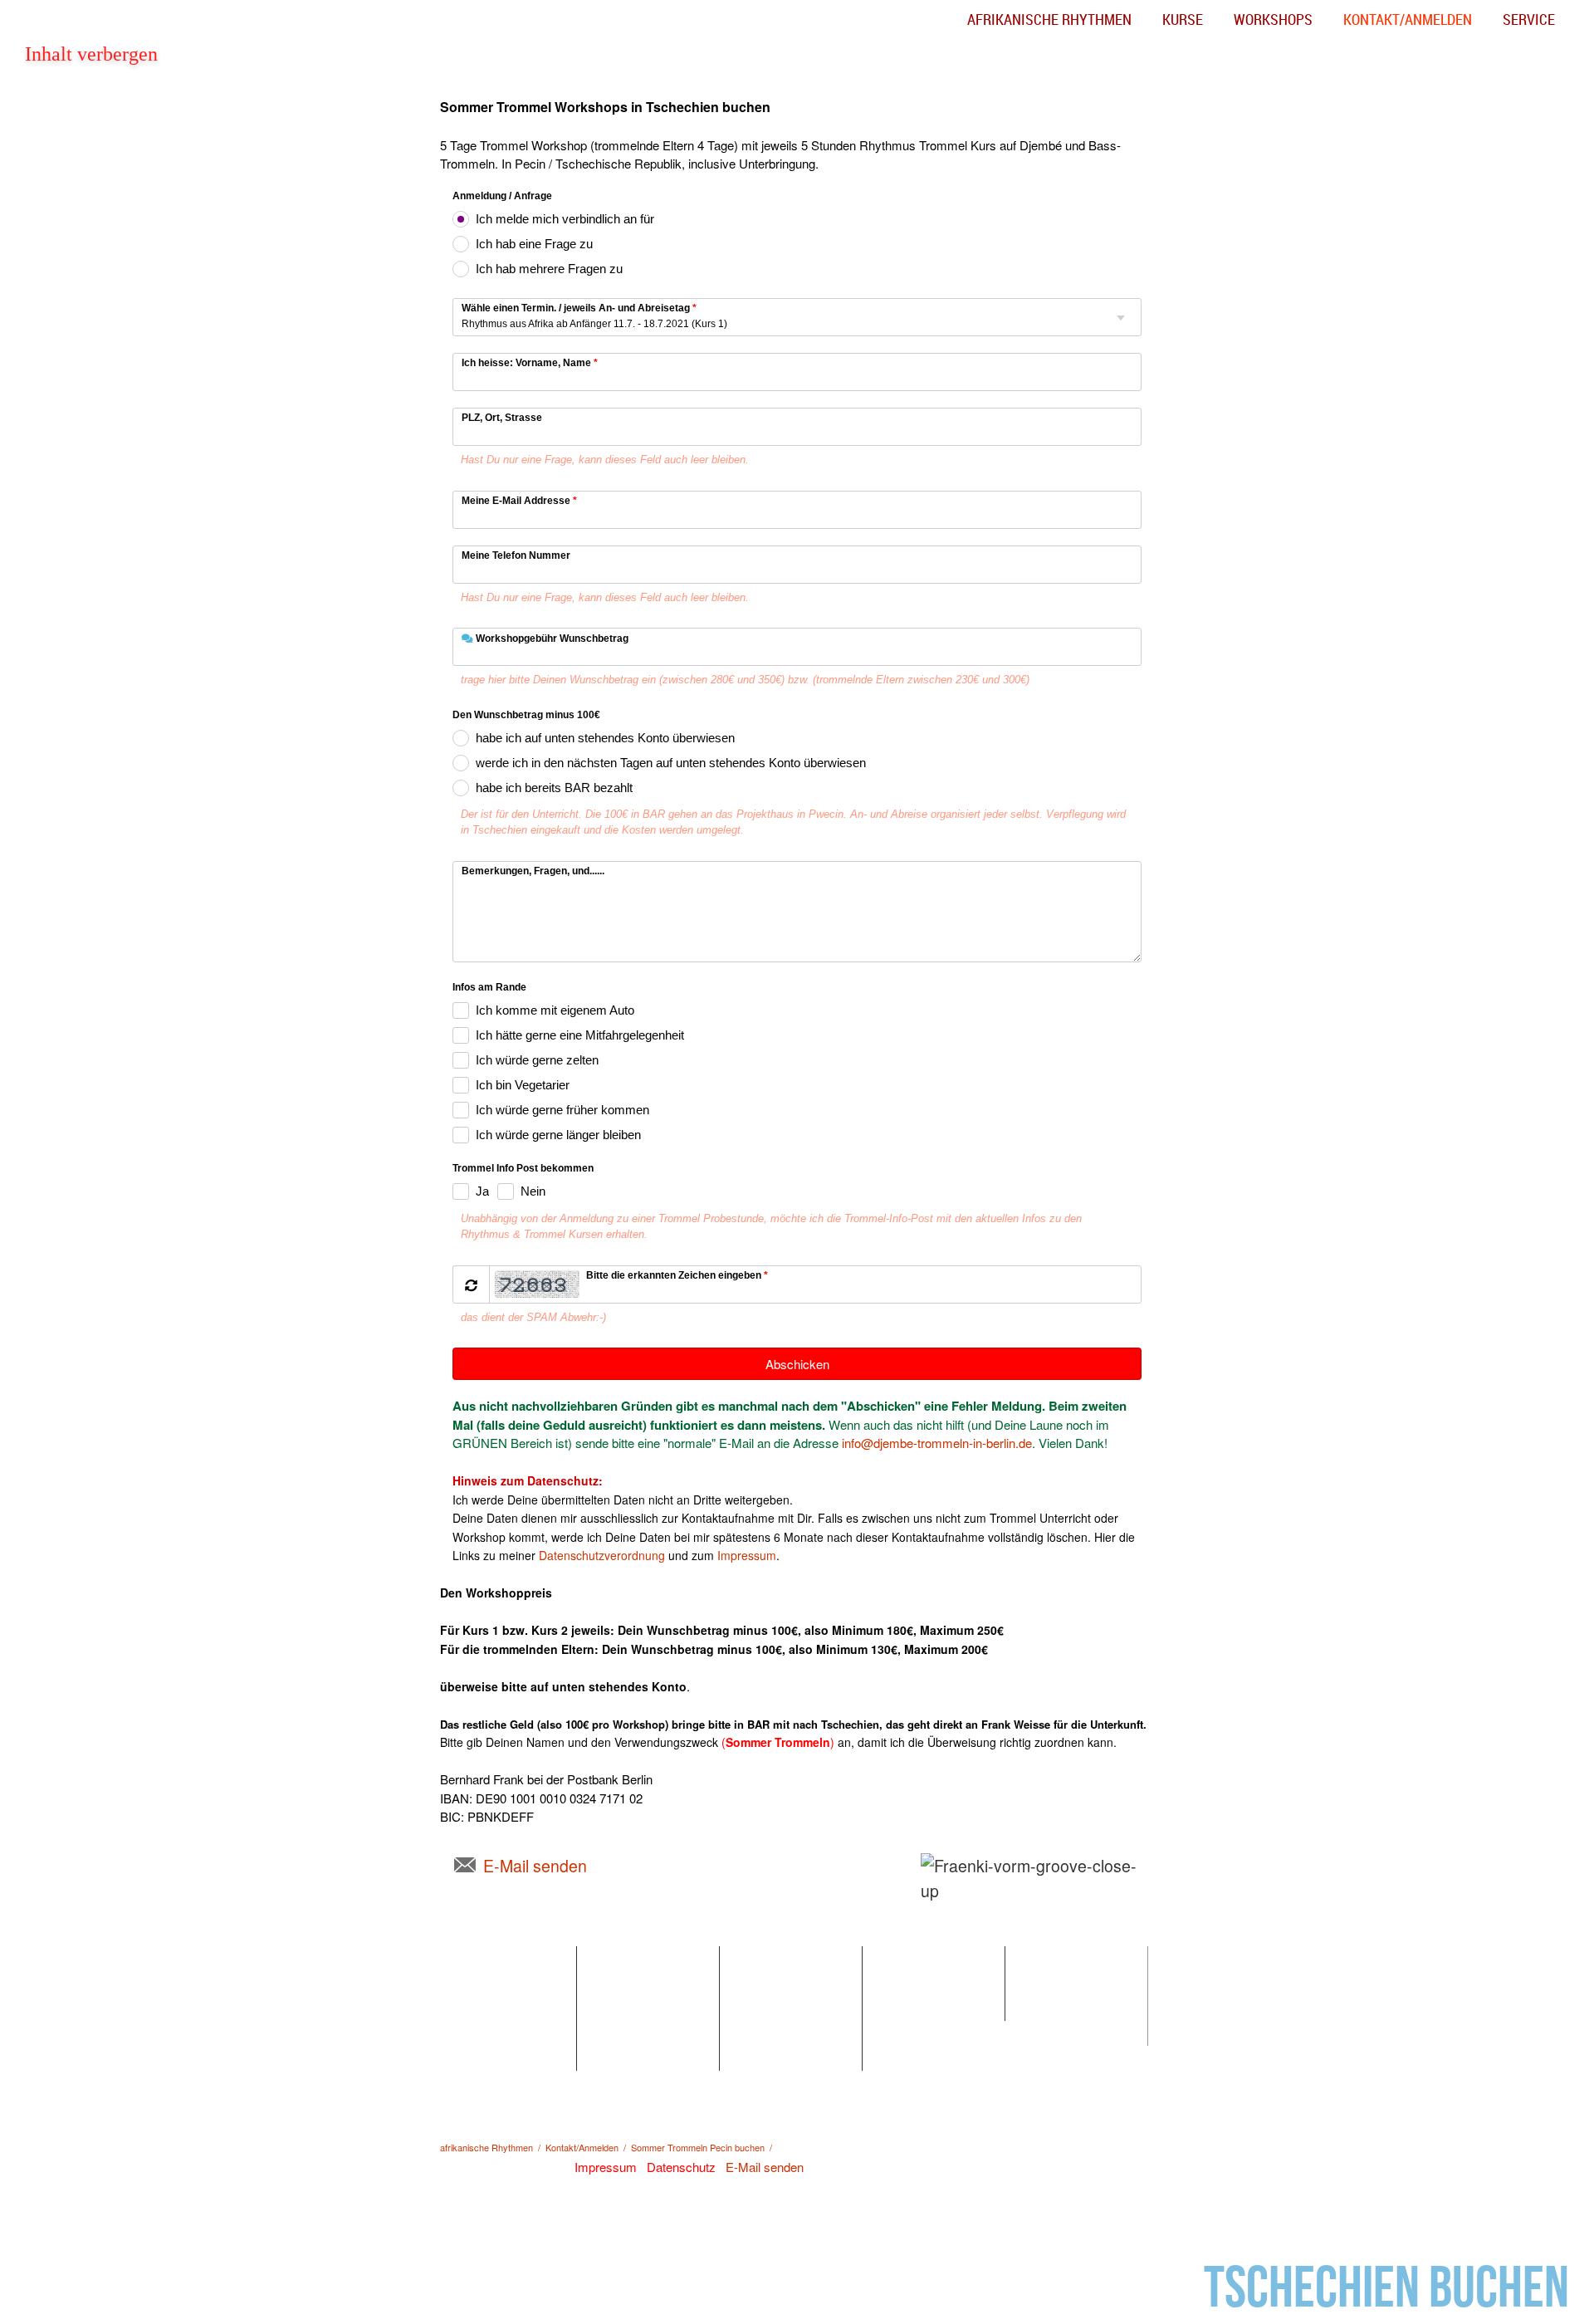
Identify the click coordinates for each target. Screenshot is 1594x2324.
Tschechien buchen (1386, 2289)
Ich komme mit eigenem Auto (555, 1010)
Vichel (614, 2033)
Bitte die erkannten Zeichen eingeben (677, 1275)
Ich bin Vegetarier (523, 1085)
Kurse (1183, 19)
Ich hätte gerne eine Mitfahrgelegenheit (580, 1035)
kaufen (901, 2008)
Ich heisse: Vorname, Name (530, 363)
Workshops (1273, 19)
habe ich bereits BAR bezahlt (554, 788)
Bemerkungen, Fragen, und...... (533, 871)
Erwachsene (488, 2033)
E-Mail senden (535, 1866)
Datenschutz (1060, 2033)
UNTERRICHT (495, 1958)
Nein (533, 1191)
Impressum (747, 1555)
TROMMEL (914, 1958)
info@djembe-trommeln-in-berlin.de (937, 1443)
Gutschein (768, 2033)
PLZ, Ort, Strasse (502, 418)
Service (1529, 19)
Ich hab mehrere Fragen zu (549, 269)
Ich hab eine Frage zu (534, 244)
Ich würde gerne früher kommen (562, 1110)
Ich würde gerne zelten (537, 1060)
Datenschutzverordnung (602, 1555)
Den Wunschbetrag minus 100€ (526, 716)
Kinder (472, 2008)
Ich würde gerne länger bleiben (558, 1135)
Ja (482, 1191)
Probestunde (489, 2058)
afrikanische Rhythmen (1049, 19)
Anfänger (479, 1983)
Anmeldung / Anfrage (502, 197)
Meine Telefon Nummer (516, 555)
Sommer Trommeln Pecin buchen (698, 2147)
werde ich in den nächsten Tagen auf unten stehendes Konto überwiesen (671, 763)
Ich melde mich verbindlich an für (565, 219)
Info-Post (1050, 1983)
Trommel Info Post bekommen (523, 1169)
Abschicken (797, 1364)
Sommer (621, 2008)
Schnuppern (630, 1983)
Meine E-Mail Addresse (519, 501)
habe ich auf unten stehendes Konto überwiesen (605, 738)
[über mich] (1142, 1891)
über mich (961, 1918)
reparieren (910, 1983)
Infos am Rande (489, 988)
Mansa (616, 2058)
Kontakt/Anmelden (1408, 19)
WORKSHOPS (638, 1958)
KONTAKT (1054, 1958)
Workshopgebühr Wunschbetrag (551, 638)
